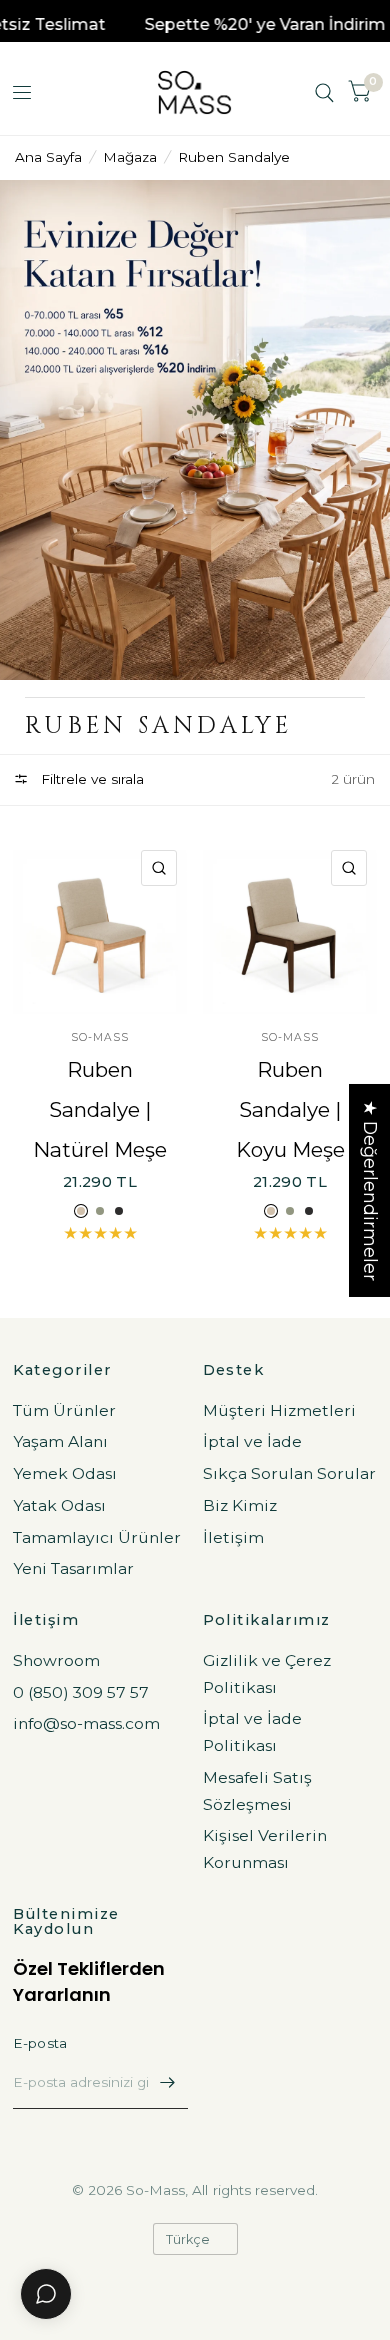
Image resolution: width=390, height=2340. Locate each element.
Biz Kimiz (240, 1505)
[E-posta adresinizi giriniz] (168, 2083)
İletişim (233, 1537)
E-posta (40, 2043)
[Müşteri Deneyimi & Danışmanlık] (46, 2294)
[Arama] (324, 92)
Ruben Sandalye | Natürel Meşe (100, 1109)
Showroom (56, 1660)
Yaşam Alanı (60, 1441)
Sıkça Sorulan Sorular (289, 1473)
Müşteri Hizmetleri (279, 1410)
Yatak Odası (59, 1505)
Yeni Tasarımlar (73, 1568)
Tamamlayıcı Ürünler (97, 1537)
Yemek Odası (65, 1473)
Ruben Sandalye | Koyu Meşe (290, 1109)
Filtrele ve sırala (90, 779)
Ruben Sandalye (234, 157)
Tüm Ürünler (64, 1410)
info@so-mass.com (86, 1723)
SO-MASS (100, 1037)
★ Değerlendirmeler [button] (370, 1190)
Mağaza (130, 157)
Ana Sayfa (48, 157)
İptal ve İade (252, 1441)
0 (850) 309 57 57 (81, 1692)
